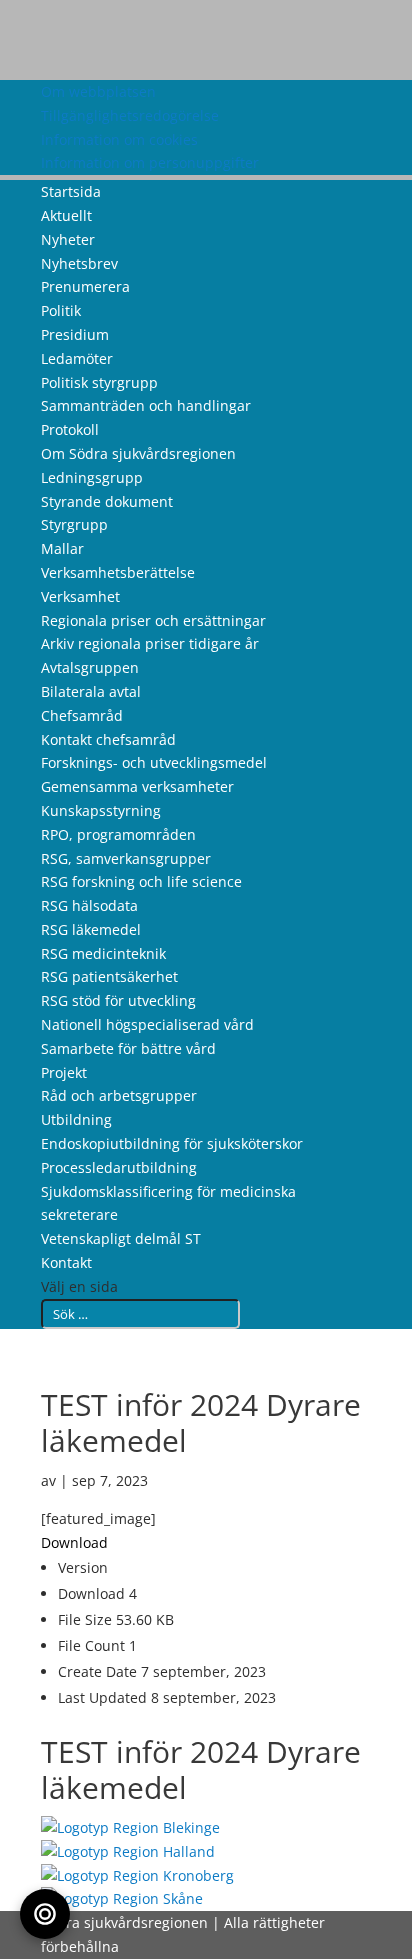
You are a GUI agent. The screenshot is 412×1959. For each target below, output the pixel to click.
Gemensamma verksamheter (137, 786)
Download (74, 1542)
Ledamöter (77, 358)
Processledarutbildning (119, 1167)
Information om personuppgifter (150, 162)
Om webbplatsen (98, 91)
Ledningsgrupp (92, 477)
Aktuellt (66, 215)
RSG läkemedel (91, 929)
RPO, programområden (118, 834)
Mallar (62, 548)
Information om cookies (119, 139)
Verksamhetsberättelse (118, 572)
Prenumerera (85, 286)
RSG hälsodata (89, 905)
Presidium (75, 334)
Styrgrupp (74, 524)
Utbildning (76, 1119)
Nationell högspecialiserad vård (147, 1024)
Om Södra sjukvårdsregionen (138, 453)
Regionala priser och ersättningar (153, 620)
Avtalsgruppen (90, 667)
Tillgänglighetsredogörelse (130, 115)
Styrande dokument (107, 501)
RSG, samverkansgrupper (126, 858)
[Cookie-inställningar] (45, 1914)
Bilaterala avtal (91, 691)
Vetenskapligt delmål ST (121, 1238)
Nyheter (68, 239)
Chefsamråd (82, 715)
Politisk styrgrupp (99, 382)
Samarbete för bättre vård (128, 1048)
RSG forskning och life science (141, 881)
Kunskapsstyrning (101, 810)
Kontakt (66, 1262)
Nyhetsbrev (79, 263)
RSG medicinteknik (103, 953)
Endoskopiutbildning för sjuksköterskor (172, 1143)
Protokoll (70, 429)
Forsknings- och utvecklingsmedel (154, 762)
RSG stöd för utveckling (118, 1000)
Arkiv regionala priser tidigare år (150, 643)
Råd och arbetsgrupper (119, 1095)
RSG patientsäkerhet (109, 976)
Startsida (71, 191)
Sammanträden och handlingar (146, 405)
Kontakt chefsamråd (108, 739)
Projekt (64, 1072)
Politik (61, 310)
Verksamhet (80, 596)
